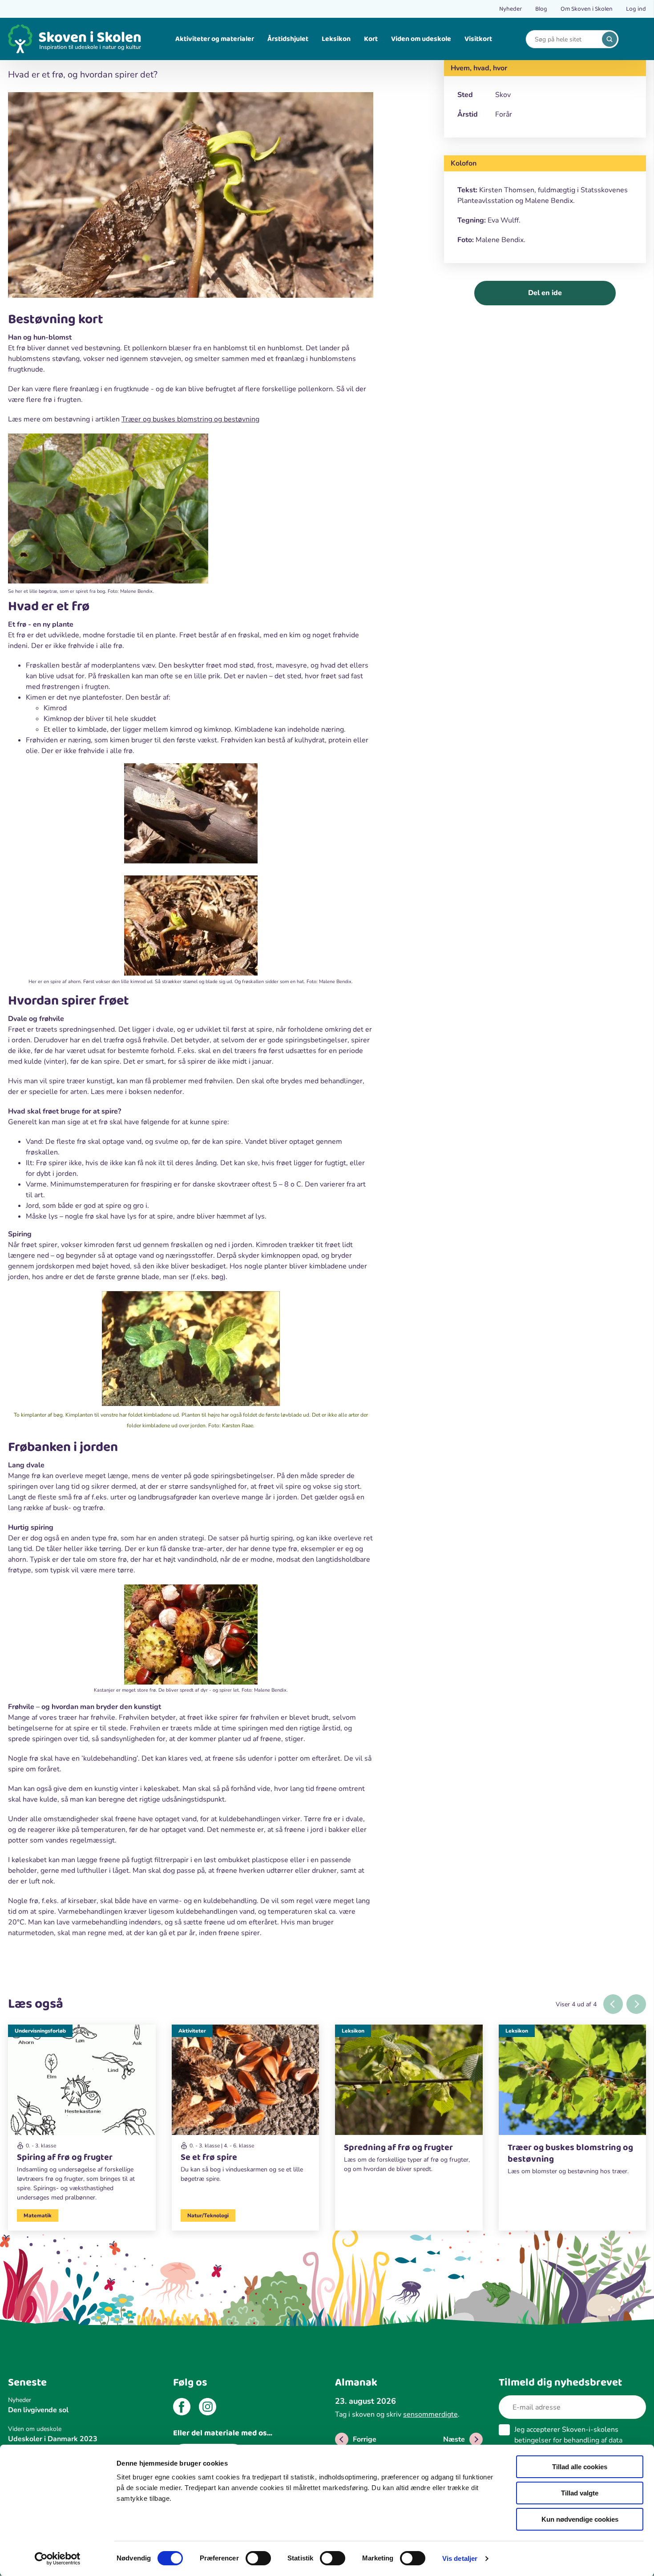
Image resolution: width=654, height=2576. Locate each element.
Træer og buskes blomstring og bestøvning (190, 419)
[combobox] (565, 39)
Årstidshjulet (288, 39)
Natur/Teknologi (208, 2216)
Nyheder (511, 9)
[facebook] (182, 2408)
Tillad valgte (580, 2493)
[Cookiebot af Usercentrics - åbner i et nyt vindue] (58, 2559)
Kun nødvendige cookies (580, 2519)
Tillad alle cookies (580, 2467)
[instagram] (208, 2408)
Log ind (636, 9)
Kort (371, 39)
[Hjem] (75, 39)
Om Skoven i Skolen (587, 9)
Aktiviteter (192, 2031)
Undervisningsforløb (40, 2031)
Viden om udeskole (421, 39)
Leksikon (336, 39)
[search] (610, 39)
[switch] (258, 2558)
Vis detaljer (460, 2558)
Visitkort (478, 39)
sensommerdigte (430, 2414)
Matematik (38, 2216)
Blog (541, 9)
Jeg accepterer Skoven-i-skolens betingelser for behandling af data (568, 2440)
